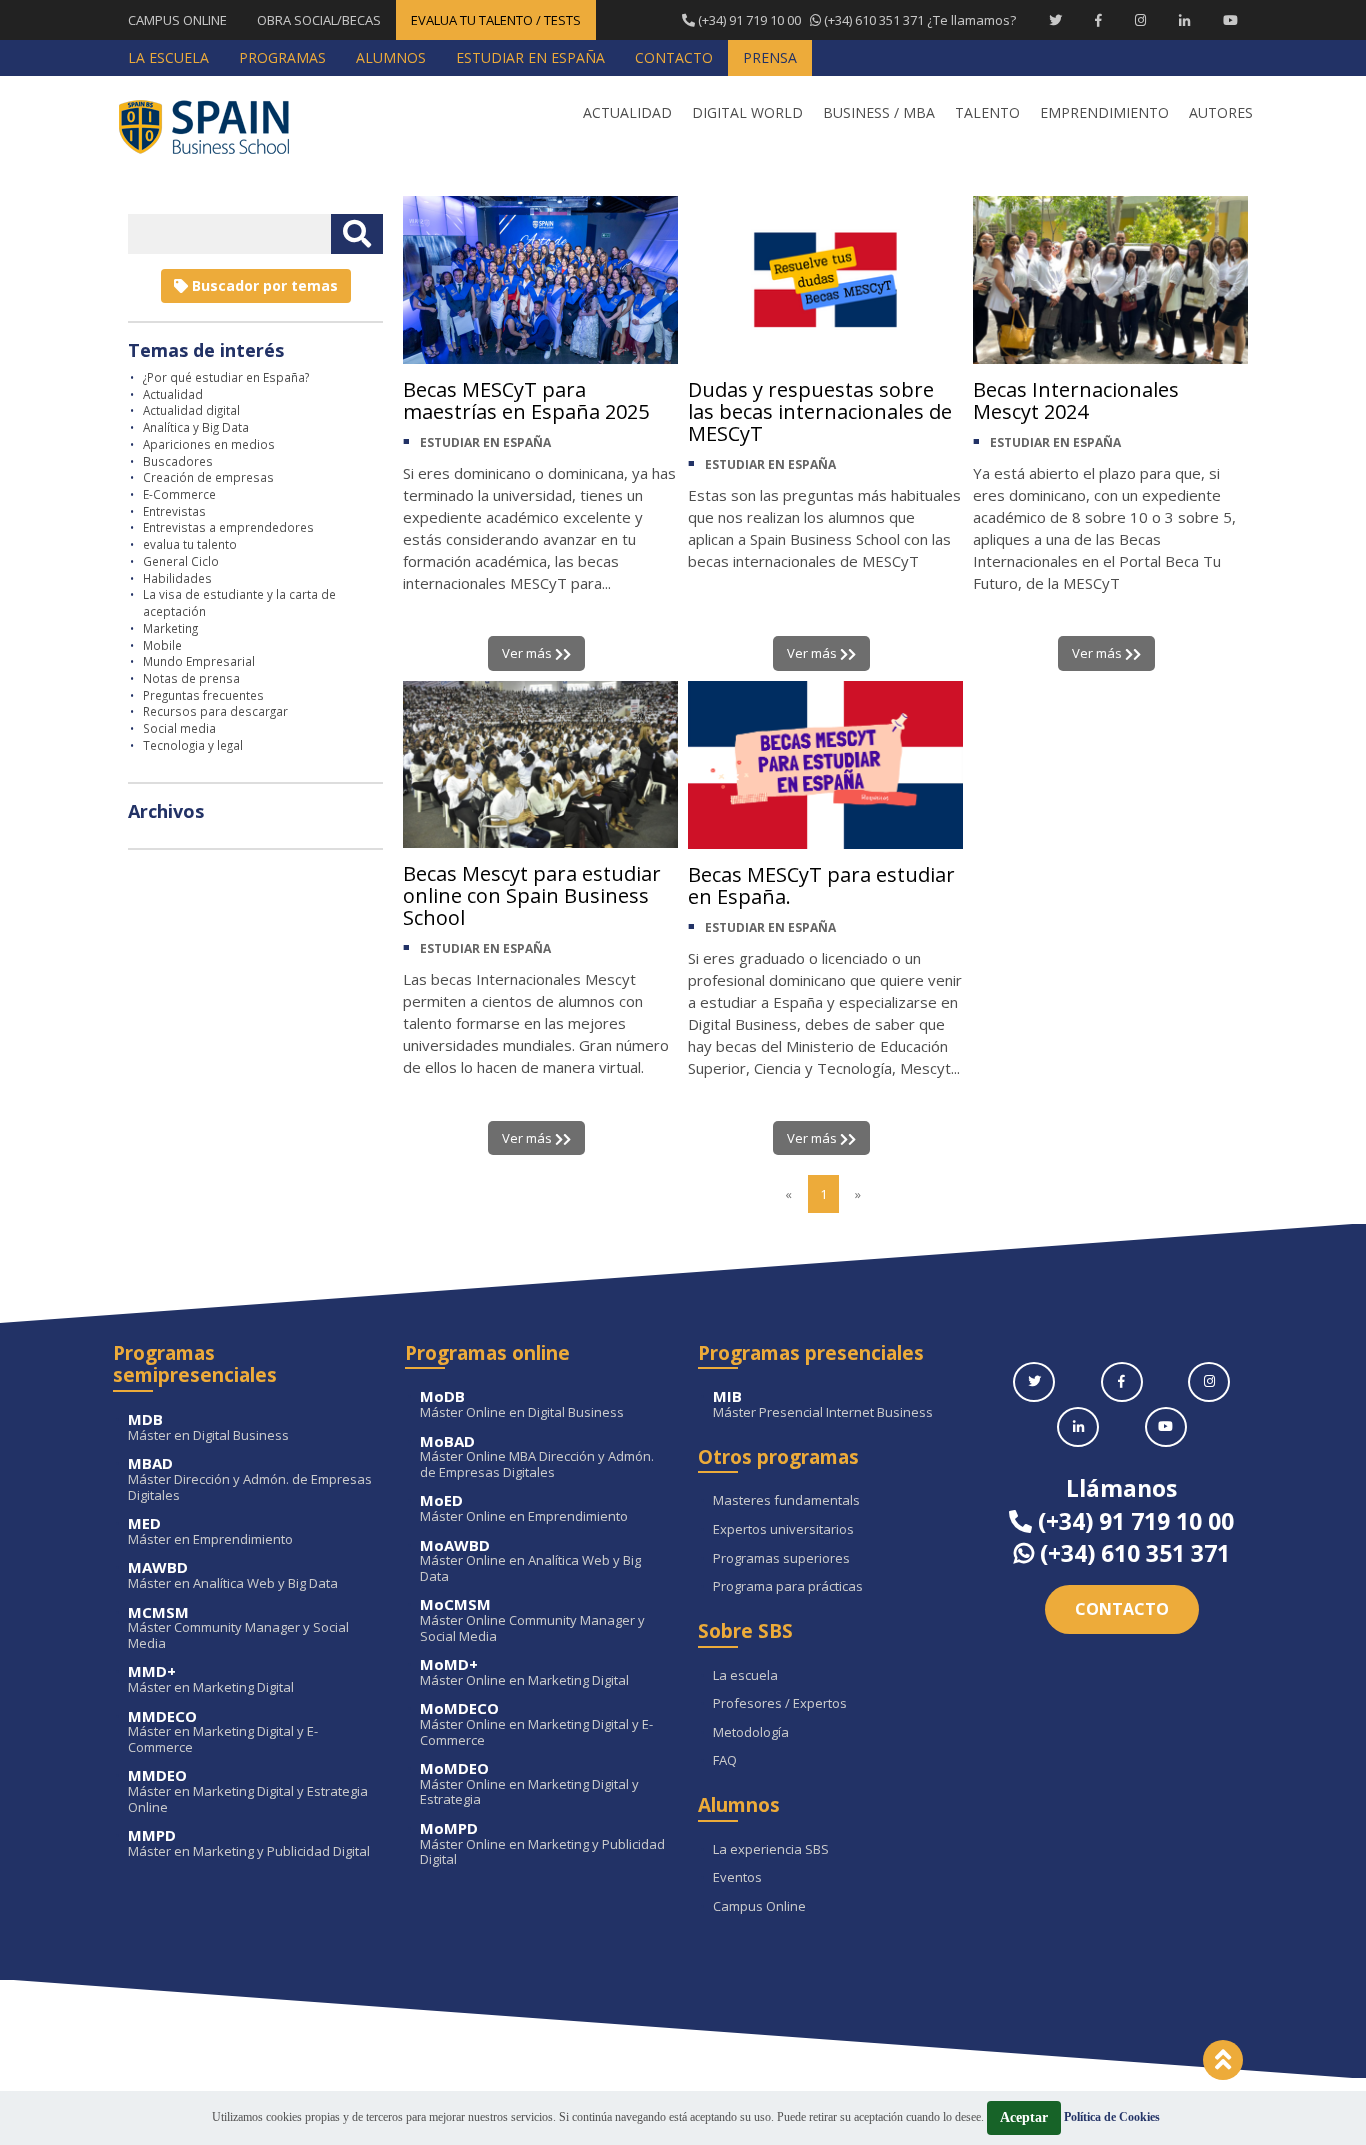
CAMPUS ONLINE (177, 20)
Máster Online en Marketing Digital (524, 1672)
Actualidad (173, 394)
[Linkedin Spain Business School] (1184, 20)
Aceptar (1024, 2117)
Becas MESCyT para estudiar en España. (821, 885)
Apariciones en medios (209, 444)
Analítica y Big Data (196, 427)
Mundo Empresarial (199, 661)
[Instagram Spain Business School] (1140, 20)
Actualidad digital (191, 410)
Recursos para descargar (215, 711)
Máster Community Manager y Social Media (238, 1628)
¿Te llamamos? (855, 20)
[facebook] (1122, 1382)
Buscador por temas (263, 285)
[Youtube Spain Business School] (1230, 20)
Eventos (737, 1878)
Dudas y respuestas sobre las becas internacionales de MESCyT (820, 411)
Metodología (751, 1733)
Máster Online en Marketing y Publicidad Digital (542, 1844)
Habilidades (177, 578)
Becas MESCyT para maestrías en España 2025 (526, 400)
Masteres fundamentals (786, 1501)
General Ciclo (181, 561)
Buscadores (178, 461)
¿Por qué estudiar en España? (226, 377)
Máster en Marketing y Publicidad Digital (249, 1843)
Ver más (528, 653)
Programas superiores (781, 1559)
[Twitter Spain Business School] (1055, 20)
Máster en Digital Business (208, 1427)
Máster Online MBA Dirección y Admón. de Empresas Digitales (537, 1457)
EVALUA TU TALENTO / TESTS (496, 20)
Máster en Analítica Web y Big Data (233, 1575)
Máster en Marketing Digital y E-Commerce (223, 1732)
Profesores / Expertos (780, 1704)
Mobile (162, 645)
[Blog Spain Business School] (218, 126)
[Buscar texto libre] (357, 234)
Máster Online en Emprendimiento (524, 1508)
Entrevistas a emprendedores (228, 527)
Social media (179, 728)
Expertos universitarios (783, 1530)
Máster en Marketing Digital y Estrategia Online (248, 1791)
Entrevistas (174, 511)
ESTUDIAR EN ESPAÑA (485, 442)
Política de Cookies (1112, 2117)
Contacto (1122, 1609)
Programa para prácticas (788, 1587)
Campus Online (759, 1907)
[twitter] (1034, 1382)
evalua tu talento (190, 544)
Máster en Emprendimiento (210, 1531)
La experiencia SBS (771, 1850)
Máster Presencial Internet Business (823, 1404)
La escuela (745, 1676)
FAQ (725, 1761)
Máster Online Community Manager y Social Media (532, 1620)
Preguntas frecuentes (203, 695)
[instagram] (1209, 1382)
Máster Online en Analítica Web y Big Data (530, 1561)
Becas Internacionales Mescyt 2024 (1076, 400)
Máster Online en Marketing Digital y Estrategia (529, 1784)
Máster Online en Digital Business (522, 1404)
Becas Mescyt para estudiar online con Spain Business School (532, 895)
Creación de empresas (208, 477)
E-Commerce (179, 494)
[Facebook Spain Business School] (1098, 20)
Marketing (170, 628)
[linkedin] (1078, 1427)
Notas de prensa (191, 678)
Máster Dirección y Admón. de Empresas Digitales (250, 1479)
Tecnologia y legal (193, 745)
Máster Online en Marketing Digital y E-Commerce (536, 1724)
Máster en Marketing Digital (211, 1679)
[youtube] (1166, 1427)
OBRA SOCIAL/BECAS (319, 20)
